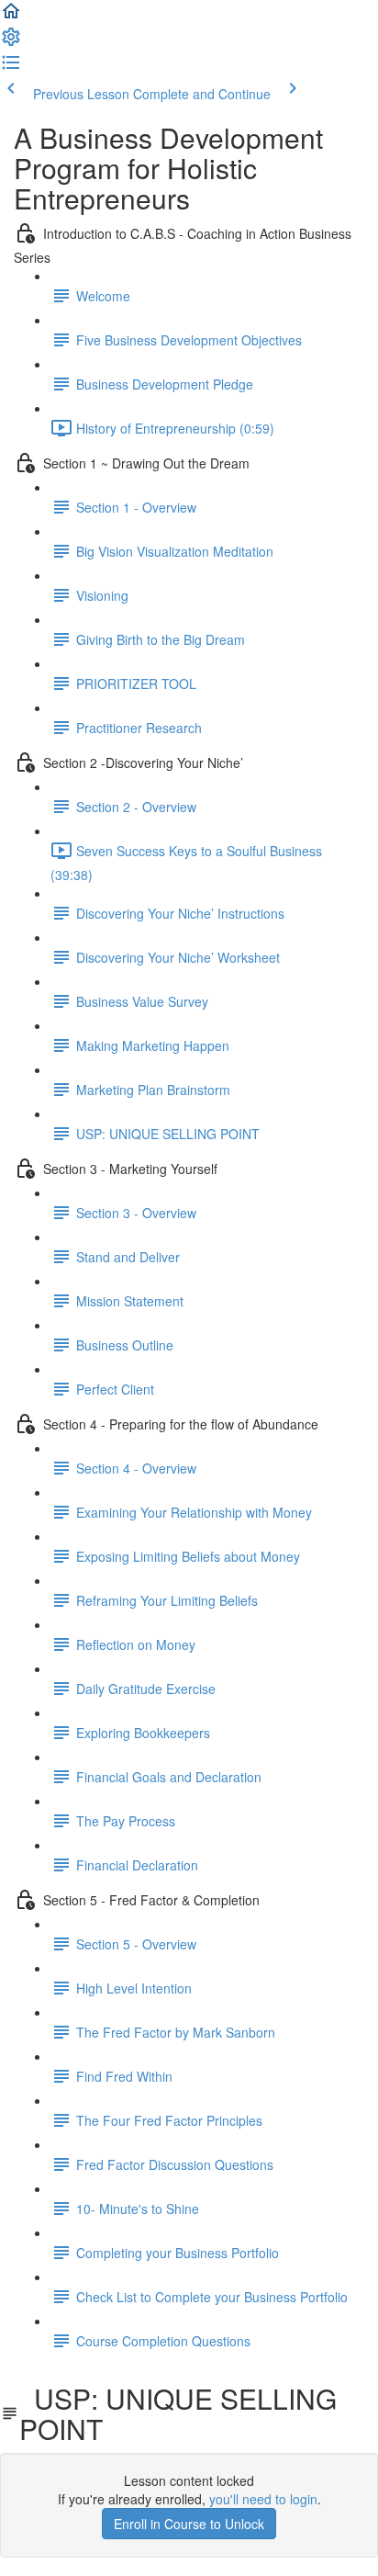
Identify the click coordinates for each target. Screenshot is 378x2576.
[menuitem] (11, 42)
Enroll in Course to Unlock (189, 2524)
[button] (11, 17)
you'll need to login (263, 2499)
